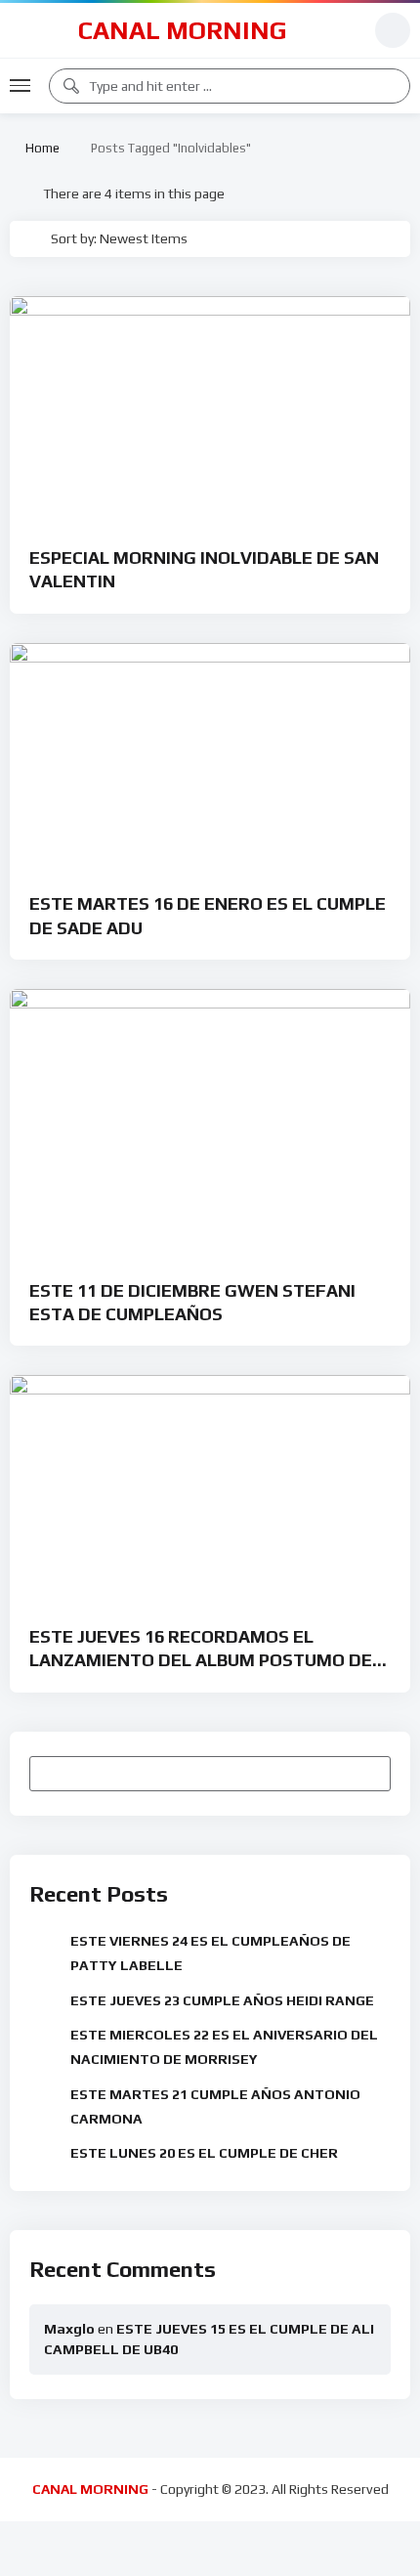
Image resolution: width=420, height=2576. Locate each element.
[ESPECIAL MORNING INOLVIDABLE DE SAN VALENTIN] (210, 409)
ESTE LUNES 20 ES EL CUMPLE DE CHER (204, 2153)
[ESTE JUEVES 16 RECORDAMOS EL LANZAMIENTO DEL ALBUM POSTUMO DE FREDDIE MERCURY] (210, 1488)
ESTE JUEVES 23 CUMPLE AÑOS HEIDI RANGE (222, 2000)
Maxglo (69, 2329)
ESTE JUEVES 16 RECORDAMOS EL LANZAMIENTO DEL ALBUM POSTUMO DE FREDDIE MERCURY (201, 1660)
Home (40, 148)
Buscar (367, 1773)
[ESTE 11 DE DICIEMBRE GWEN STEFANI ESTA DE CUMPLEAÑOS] (210, 1121)
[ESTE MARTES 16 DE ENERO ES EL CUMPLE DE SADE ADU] (210, 756)
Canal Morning (183, 30)
